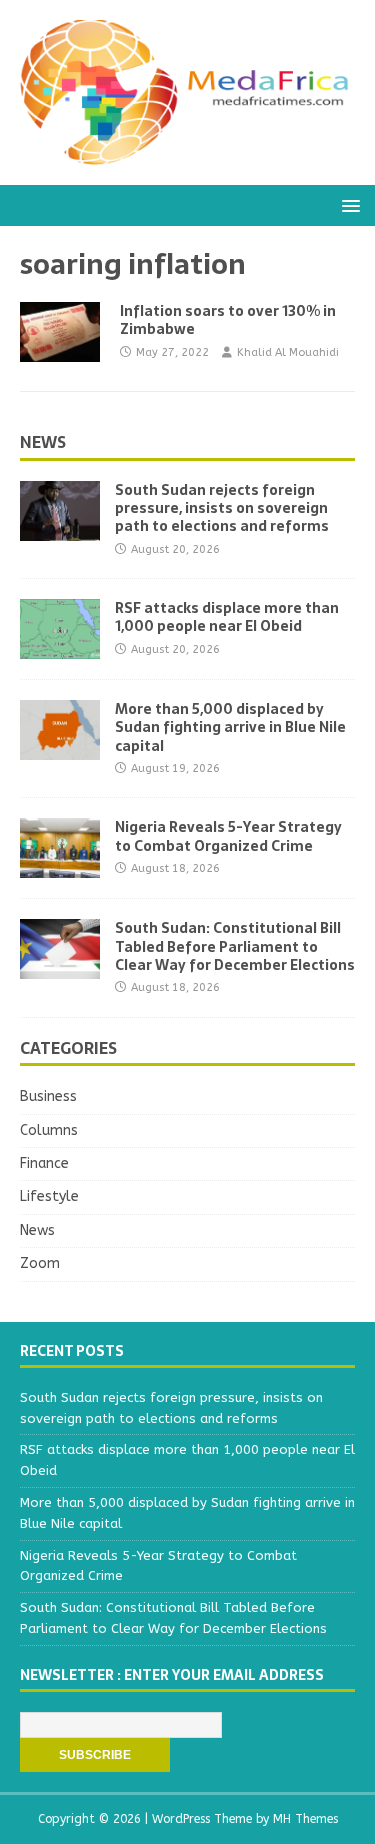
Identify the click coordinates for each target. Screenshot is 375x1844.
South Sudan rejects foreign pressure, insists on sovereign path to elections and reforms (222, 508)
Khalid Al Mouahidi (288, 352)
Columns (49, 1130)
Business (48, 1096)
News (43, 442)
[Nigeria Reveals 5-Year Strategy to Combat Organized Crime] (60, 866)
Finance (44, 1163)
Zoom (40, 1263)
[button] (347, 204)
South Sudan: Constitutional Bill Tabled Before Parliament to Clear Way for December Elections (235, 946)
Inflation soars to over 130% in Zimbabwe (228, 320)
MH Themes (305, 1819)
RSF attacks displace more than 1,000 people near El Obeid (227, 617)
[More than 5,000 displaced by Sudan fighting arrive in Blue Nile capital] (60, 748)
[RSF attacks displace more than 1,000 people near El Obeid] (60, 647)
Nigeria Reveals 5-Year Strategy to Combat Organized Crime (228, 836)
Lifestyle (49, 1196)
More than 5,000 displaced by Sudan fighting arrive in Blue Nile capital (230, 727)
